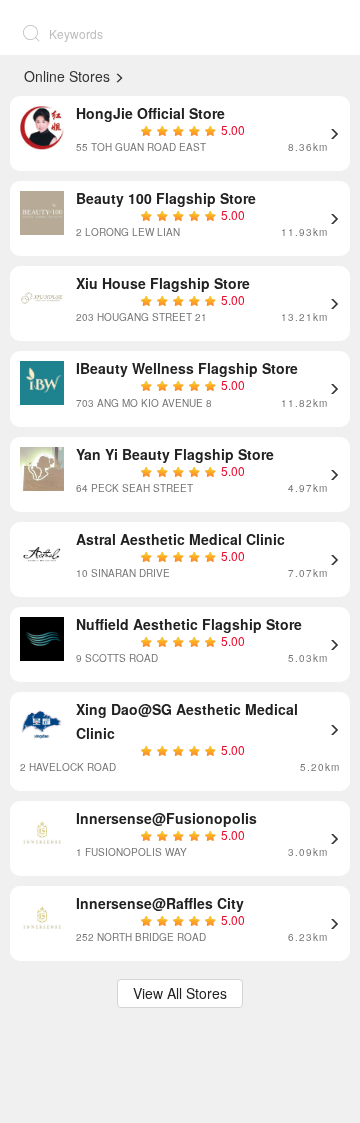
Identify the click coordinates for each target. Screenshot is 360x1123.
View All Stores (180, 993)
